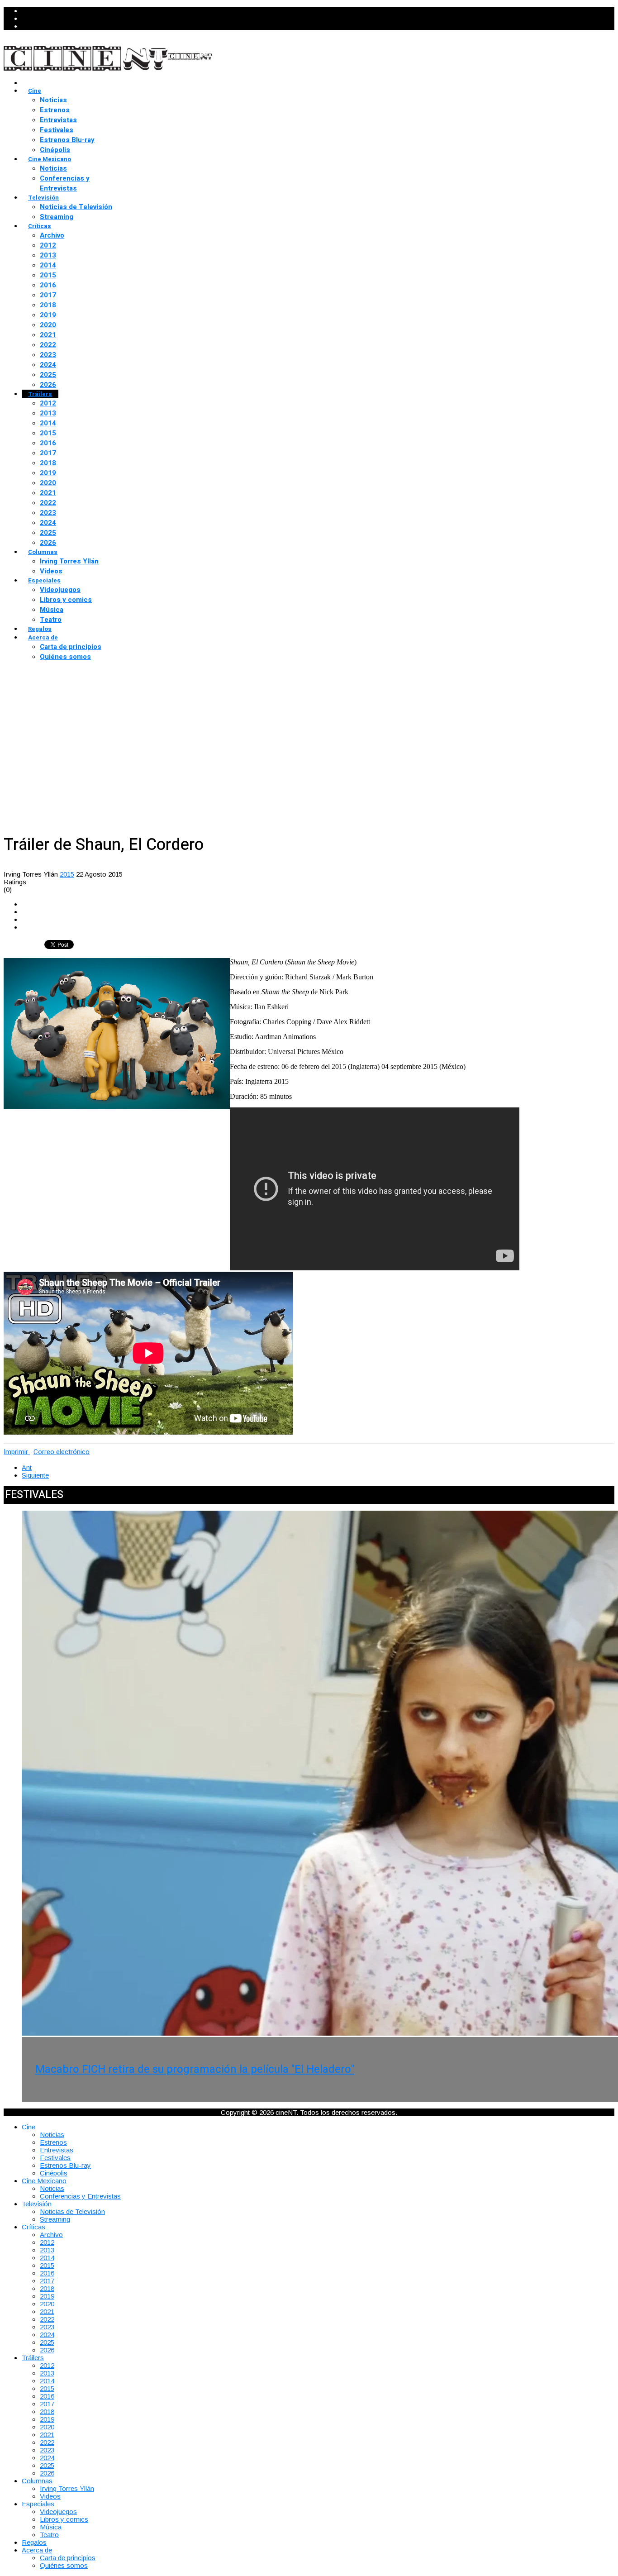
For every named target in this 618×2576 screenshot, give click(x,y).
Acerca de (43, 637)
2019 (48, 315)
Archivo (52, 235)
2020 (48, 325)
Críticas (40, 226)
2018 (48, 305)
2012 (48, 245)
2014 (48, 265)
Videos (51, 571)
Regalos (40, 629)
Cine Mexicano (50, 159)
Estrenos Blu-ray (67, 140)
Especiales (44, 580)
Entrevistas (58, 120)
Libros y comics (66, 600)
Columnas (43, 552)
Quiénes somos (65, 657)
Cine (35, 91)
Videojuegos (60, 590)
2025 (48, 375)
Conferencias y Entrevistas (65, 183)
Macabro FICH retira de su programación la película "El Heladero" (195, 2069)
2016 (48, 285)
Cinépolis (55, 150)
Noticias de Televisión (76, 207)
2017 (48, 295)
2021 (48, 335)
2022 (48, 345)
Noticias (53, 100)
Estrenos (55, 110)
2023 (48, 355)
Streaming (57, 217)
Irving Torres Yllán (69, 561)
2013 (48, 255)
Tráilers (40, 394)
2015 (48, 275)
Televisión (43, 198)
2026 (48, 385)
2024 (48, 365)
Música (52, 610)
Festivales (57, 130)
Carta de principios (71, 647)
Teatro (51, 620)
